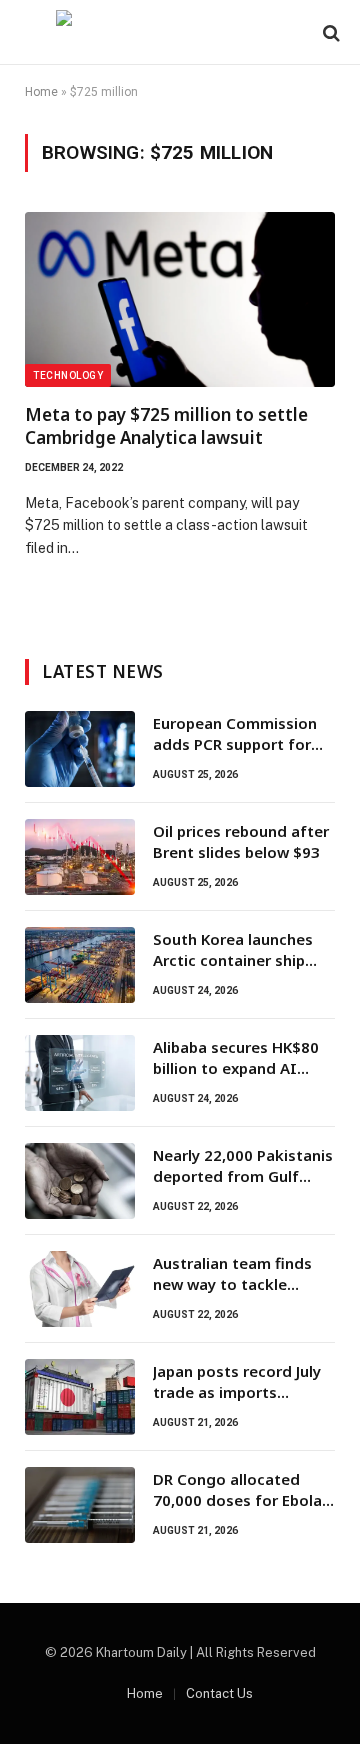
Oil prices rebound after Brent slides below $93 (241, 841)
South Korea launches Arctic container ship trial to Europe (233, 960)
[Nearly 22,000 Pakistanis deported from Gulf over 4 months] (80, 1181)
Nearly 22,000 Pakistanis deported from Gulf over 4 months (243, 1176)
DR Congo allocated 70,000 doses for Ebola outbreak (237, 1500)
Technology (68, 375)
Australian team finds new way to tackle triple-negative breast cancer (234, 1295)
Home (41, 92)
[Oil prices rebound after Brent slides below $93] (80, 857)
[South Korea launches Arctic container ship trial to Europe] (80, 965)
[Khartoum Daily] (180, 32)
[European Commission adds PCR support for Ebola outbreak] (80, 749)
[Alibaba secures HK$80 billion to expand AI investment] (80, 1073)
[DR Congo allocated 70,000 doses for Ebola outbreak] (80, 1505)
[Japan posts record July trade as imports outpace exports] (80, 1397)
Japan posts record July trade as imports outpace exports (237, 1392)
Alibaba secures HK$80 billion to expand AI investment (236, 1068)
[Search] (329, 32)
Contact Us (219, 1693)
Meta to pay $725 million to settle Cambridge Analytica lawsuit (166, 426)
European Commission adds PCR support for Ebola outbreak (235, 744)
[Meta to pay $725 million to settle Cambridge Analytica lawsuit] (180, 299)
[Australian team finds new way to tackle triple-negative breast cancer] (80, 1289)
